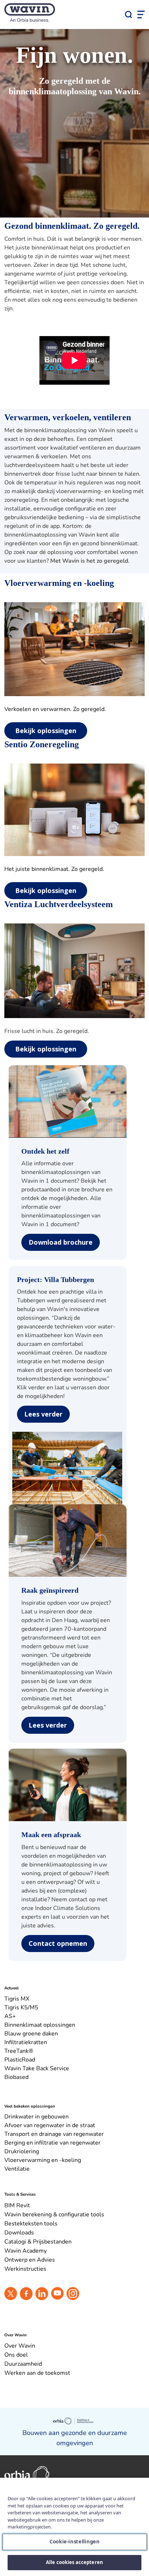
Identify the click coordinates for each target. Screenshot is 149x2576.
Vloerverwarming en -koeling (43, 2160)
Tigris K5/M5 (21, 2008)
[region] (74, 2527)
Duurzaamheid (23, 2364)
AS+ (10, 2016)
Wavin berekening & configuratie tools (54, 2215)
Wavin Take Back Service (37, 2068)
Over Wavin (20, 2346)
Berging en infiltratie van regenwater (52, 2143)
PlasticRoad (20, 2060)
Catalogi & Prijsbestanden (38, 2242)
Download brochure (61, 1242)
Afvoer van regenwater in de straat (50, 2125)
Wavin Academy (25, 2251)
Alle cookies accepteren (74, 2562)
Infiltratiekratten (26, 2042)
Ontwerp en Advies (30, 2260)
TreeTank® (19, 2051)
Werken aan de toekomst (37, 2373)
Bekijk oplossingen (46, 731)
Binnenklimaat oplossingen (40, 2025)
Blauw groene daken (31, 2034)
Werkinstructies (25, 2269)
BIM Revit (17, 2205)
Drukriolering (22, 2151)
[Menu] (141, 15)
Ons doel (16, 2355)
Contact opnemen (58, 1943)
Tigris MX (17, 1999)
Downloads (19, 2233)
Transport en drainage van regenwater (54, 2134)
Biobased (16, 2077)
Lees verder (43, 1414)
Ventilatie (17, 2169)
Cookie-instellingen (74, 2541)
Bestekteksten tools (31, 2224)
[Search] (128, 15)
